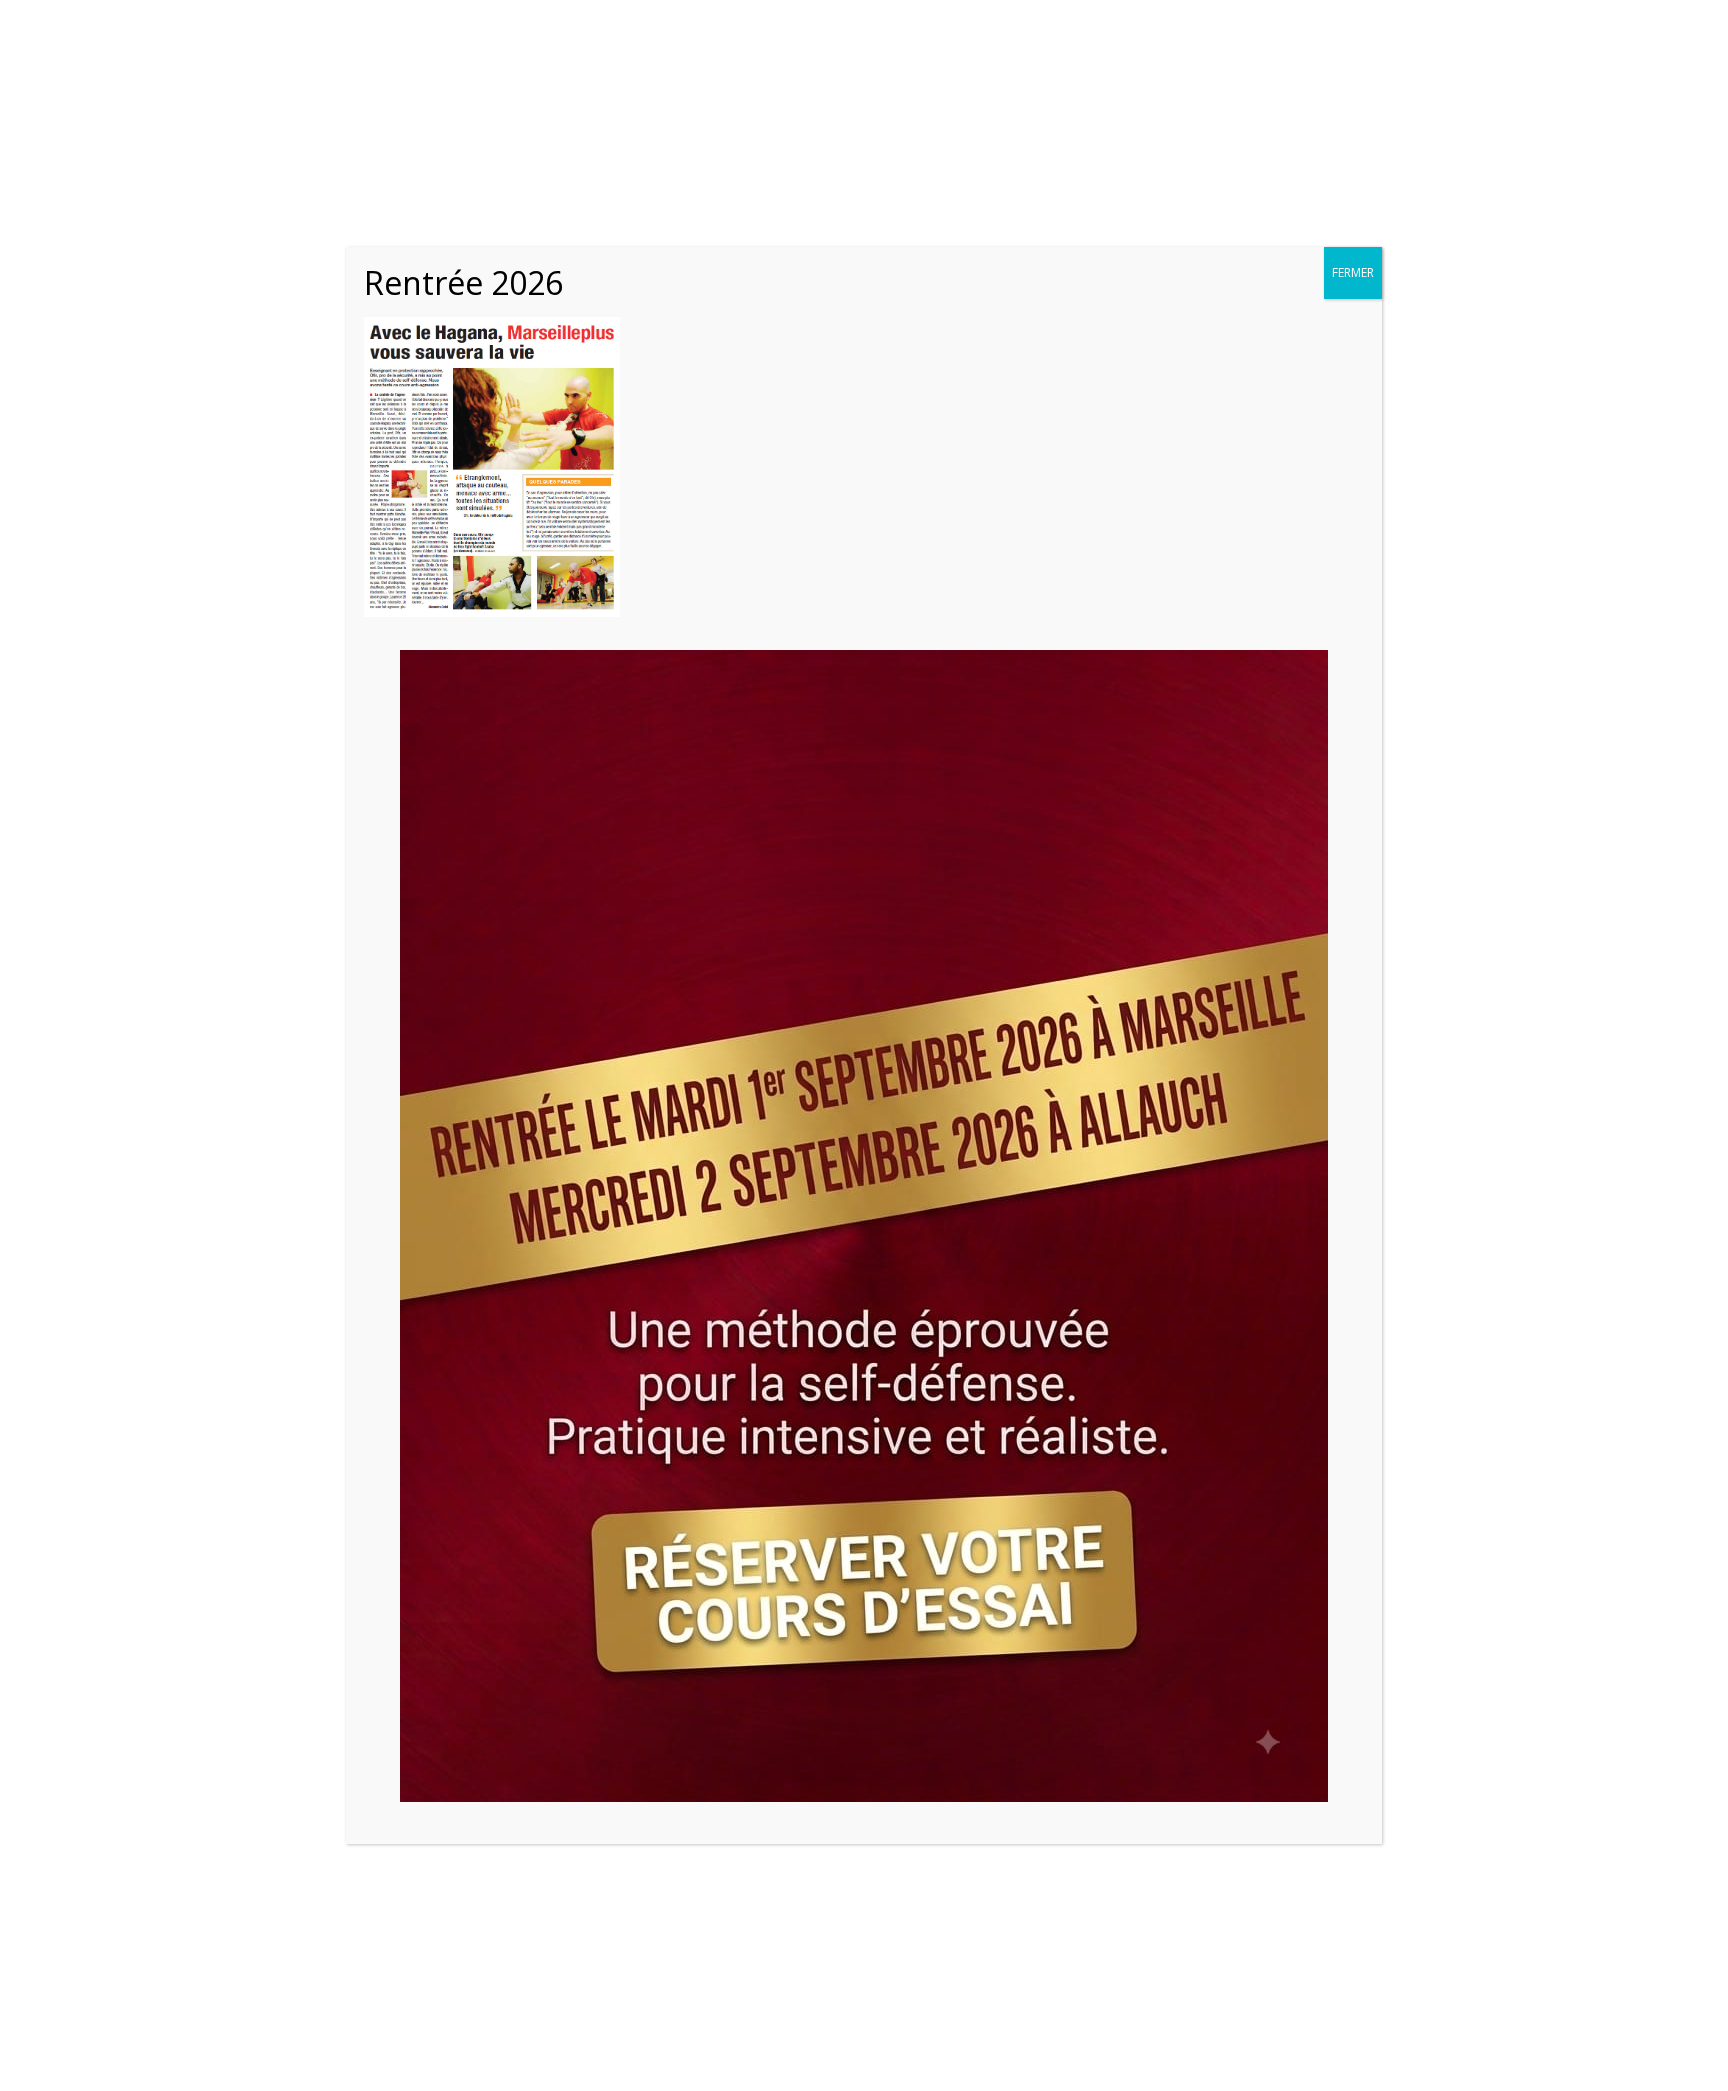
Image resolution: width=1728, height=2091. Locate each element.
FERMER (1353, 272)
